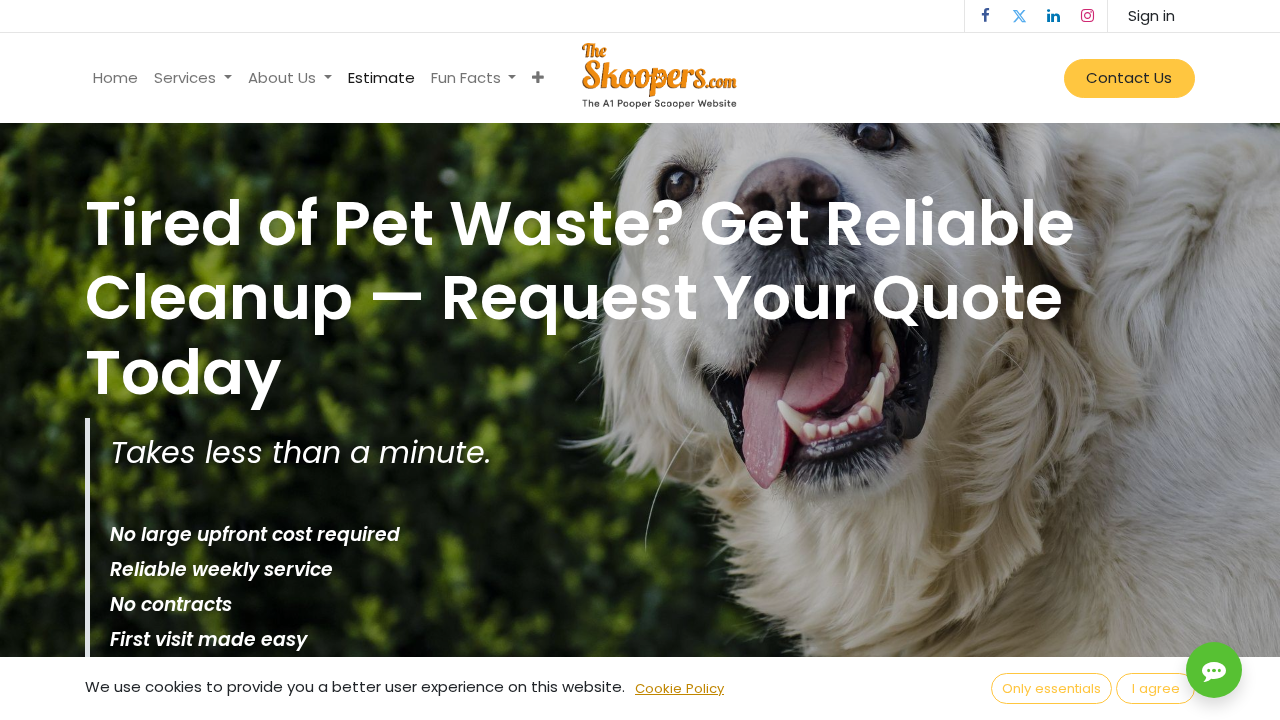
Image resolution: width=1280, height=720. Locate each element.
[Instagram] (1087, 16)
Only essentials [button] (1051, 688)
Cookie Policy (679, 688)
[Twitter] (1019, 16)
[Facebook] (985, 16)
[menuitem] (115, 78)
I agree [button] (1156, 688)
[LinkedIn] (1053, 16)
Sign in (1151, 15)
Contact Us (1129, 77)
